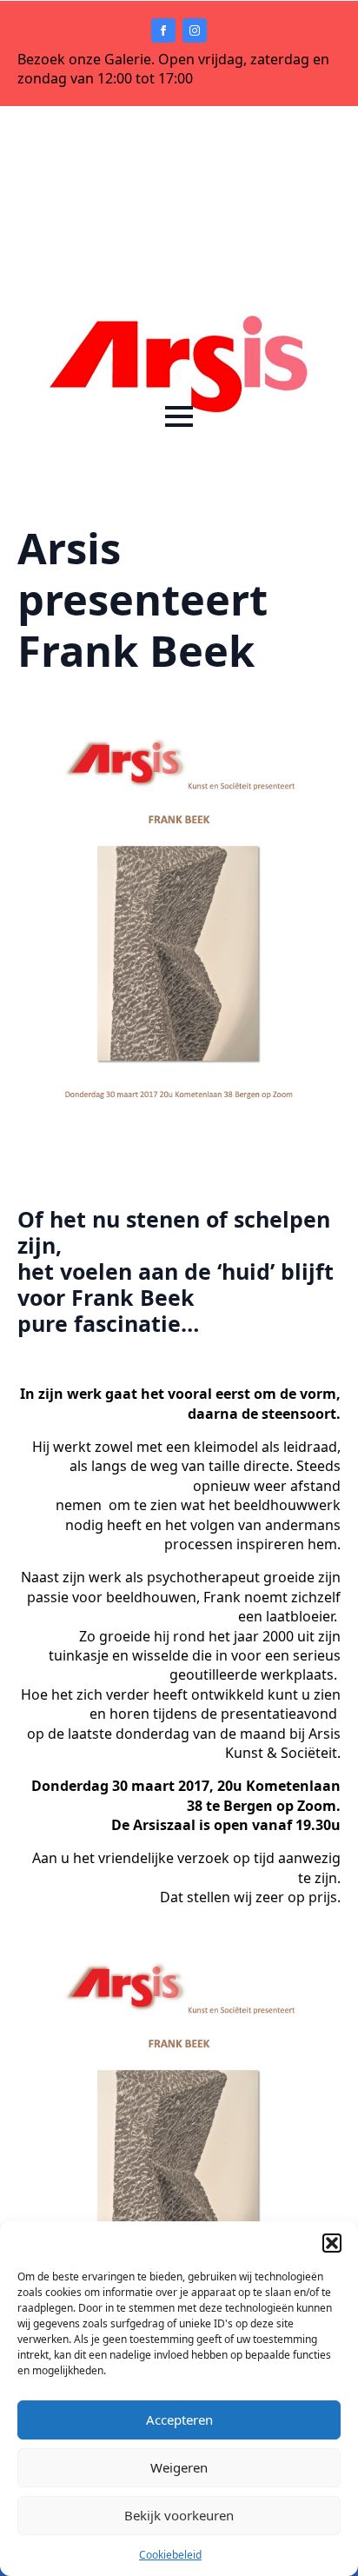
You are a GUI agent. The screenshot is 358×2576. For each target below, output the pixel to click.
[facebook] (163, 30)
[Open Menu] (179, 416)
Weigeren (179, 2467)
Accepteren (179, 2420)
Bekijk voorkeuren (179, 2515)
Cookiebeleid (170, 2555)
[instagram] (195, 30)
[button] (332, 2243)
